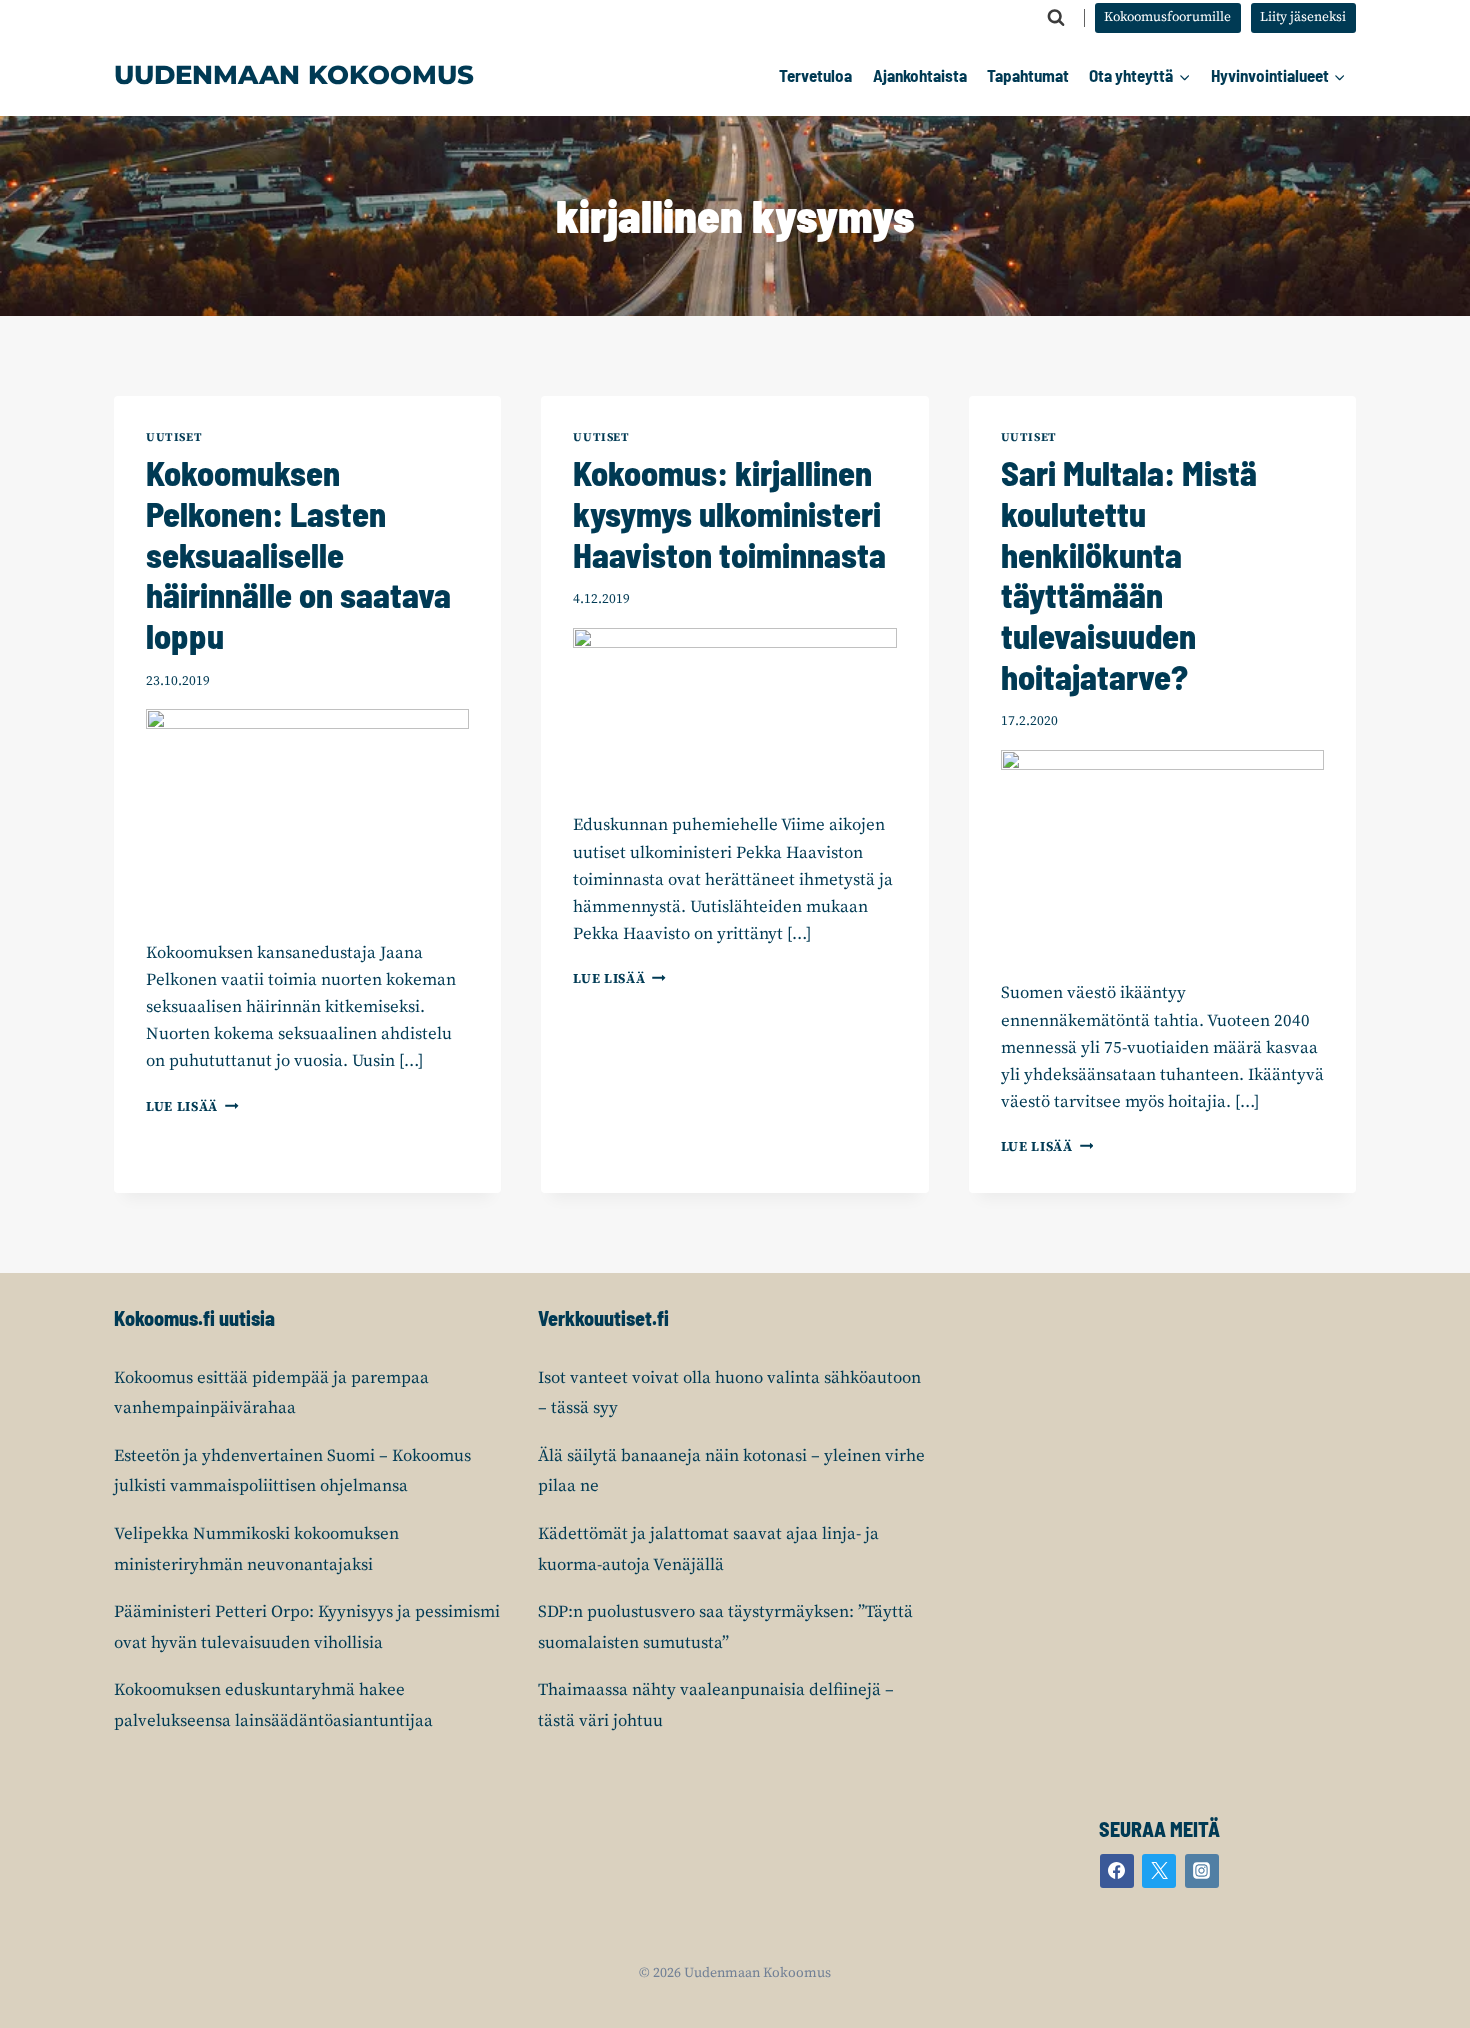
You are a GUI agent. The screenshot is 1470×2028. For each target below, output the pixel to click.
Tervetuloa (815, 75)
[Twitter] (1159, 1871)
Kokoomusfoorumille (1167, 17)
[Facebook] (1117, 1871)
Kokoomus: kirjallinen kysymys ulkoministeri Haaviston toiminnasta (729, 513)
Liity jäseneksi (1303, 17)
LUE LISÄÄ (192, 1107)
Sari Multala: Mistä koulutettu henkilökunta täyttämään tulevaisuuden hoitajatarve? (1129, 574)
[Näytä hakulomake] (1056, 18)
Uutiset (174, 437)
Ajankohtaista (920, 75)
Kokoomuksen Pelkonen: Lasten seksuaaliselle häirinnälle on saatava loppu (298, 554)
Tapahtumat (1028, 75)
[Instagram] (1202, 1871)
